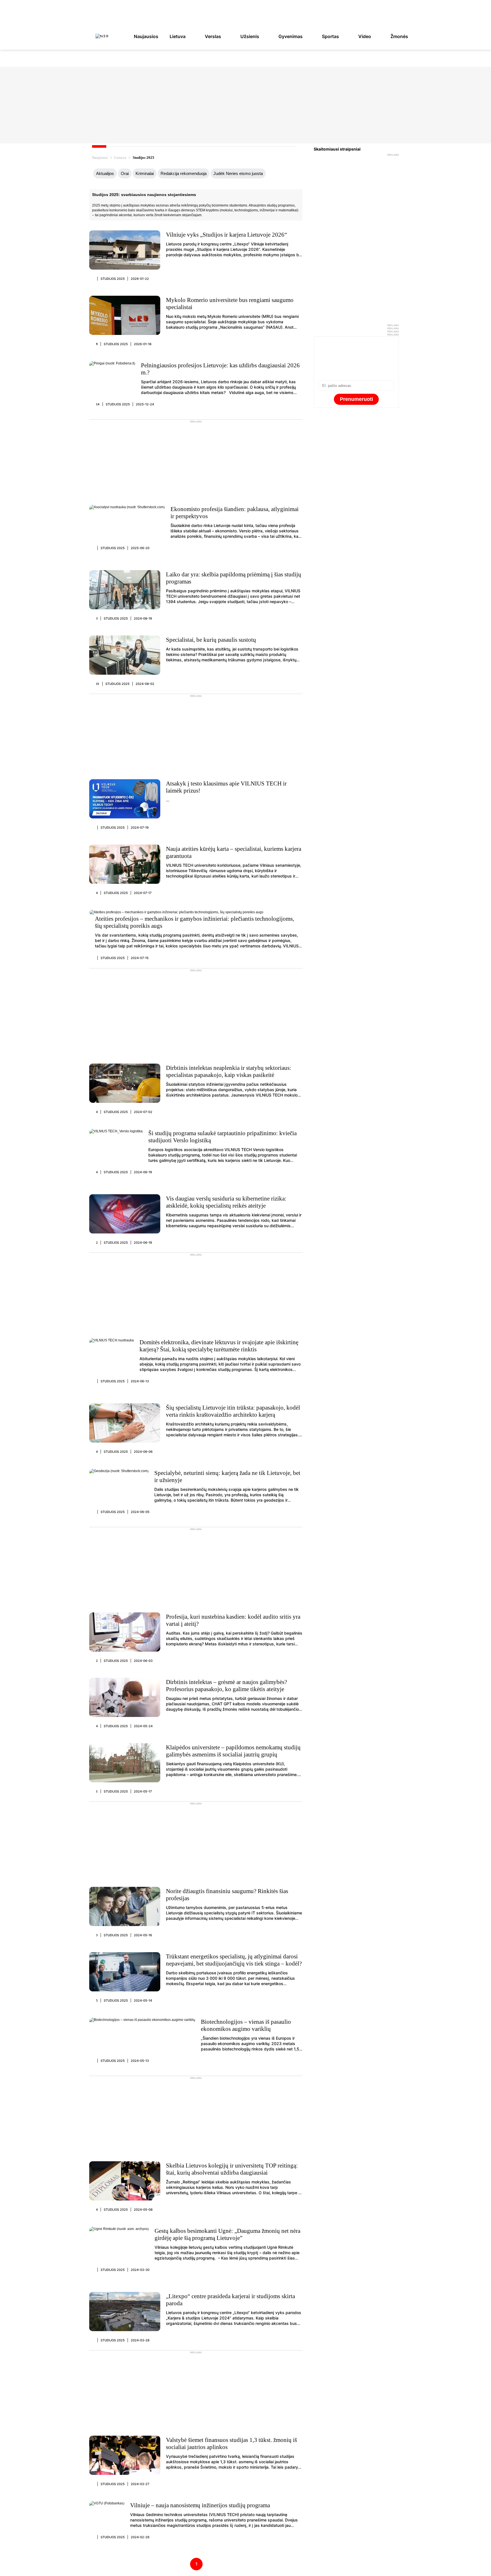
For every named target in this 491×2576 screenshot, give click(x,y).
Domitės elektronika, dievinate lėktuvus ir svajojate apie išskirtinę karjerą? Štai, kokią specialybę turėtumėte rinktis (219, 1346)
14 (98, 404)
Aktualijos (105, 173)
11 (98, 684)
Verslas (213, 36)
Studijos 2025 (113, 279)
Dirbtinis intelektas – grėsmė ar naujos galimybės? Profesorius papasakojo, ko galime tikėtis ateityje (226, 1686)
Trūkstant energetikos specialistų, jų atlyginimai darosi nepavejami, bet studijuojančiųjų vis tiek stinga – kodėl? (234, 1960)
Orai (125, 173)
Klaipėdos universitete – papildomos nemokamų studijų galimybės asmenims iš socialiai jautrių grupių (233, 1751)
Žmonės (399, 36)
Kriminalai (145, 173)
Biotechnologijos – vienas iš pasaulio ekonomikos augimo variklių (246, 2025)
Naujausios (146, 36)
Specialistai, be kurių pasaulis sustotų (211, 640)
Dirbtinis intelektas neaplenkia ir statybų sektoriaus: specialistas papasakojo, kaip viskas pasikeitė (229, 1071)
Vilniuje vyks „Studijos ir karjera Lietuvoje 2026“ (226, 235)
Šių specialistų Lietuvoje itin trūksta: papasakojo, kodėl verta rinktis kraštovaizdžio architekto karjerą (233, 1411)
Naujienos (100, 158)
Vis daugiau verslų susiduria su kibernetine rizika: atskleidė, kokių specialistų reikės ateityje (226, 1202)
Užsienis (250, 36)
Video (365, 36)
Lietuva (178, 36)
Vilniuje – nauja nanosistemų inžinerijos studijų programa (200, 2505)
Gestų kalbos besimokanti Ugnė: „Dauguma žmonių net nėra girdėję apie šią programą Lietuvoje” (227, 2234)
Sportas (330, 36)
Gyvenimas (291, 36)
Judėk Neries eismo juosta (238, 173)
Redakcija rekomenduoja (184, 173)
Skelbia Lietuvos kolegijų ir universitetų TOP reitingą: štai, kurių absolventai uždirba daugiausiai (232, 2169)
